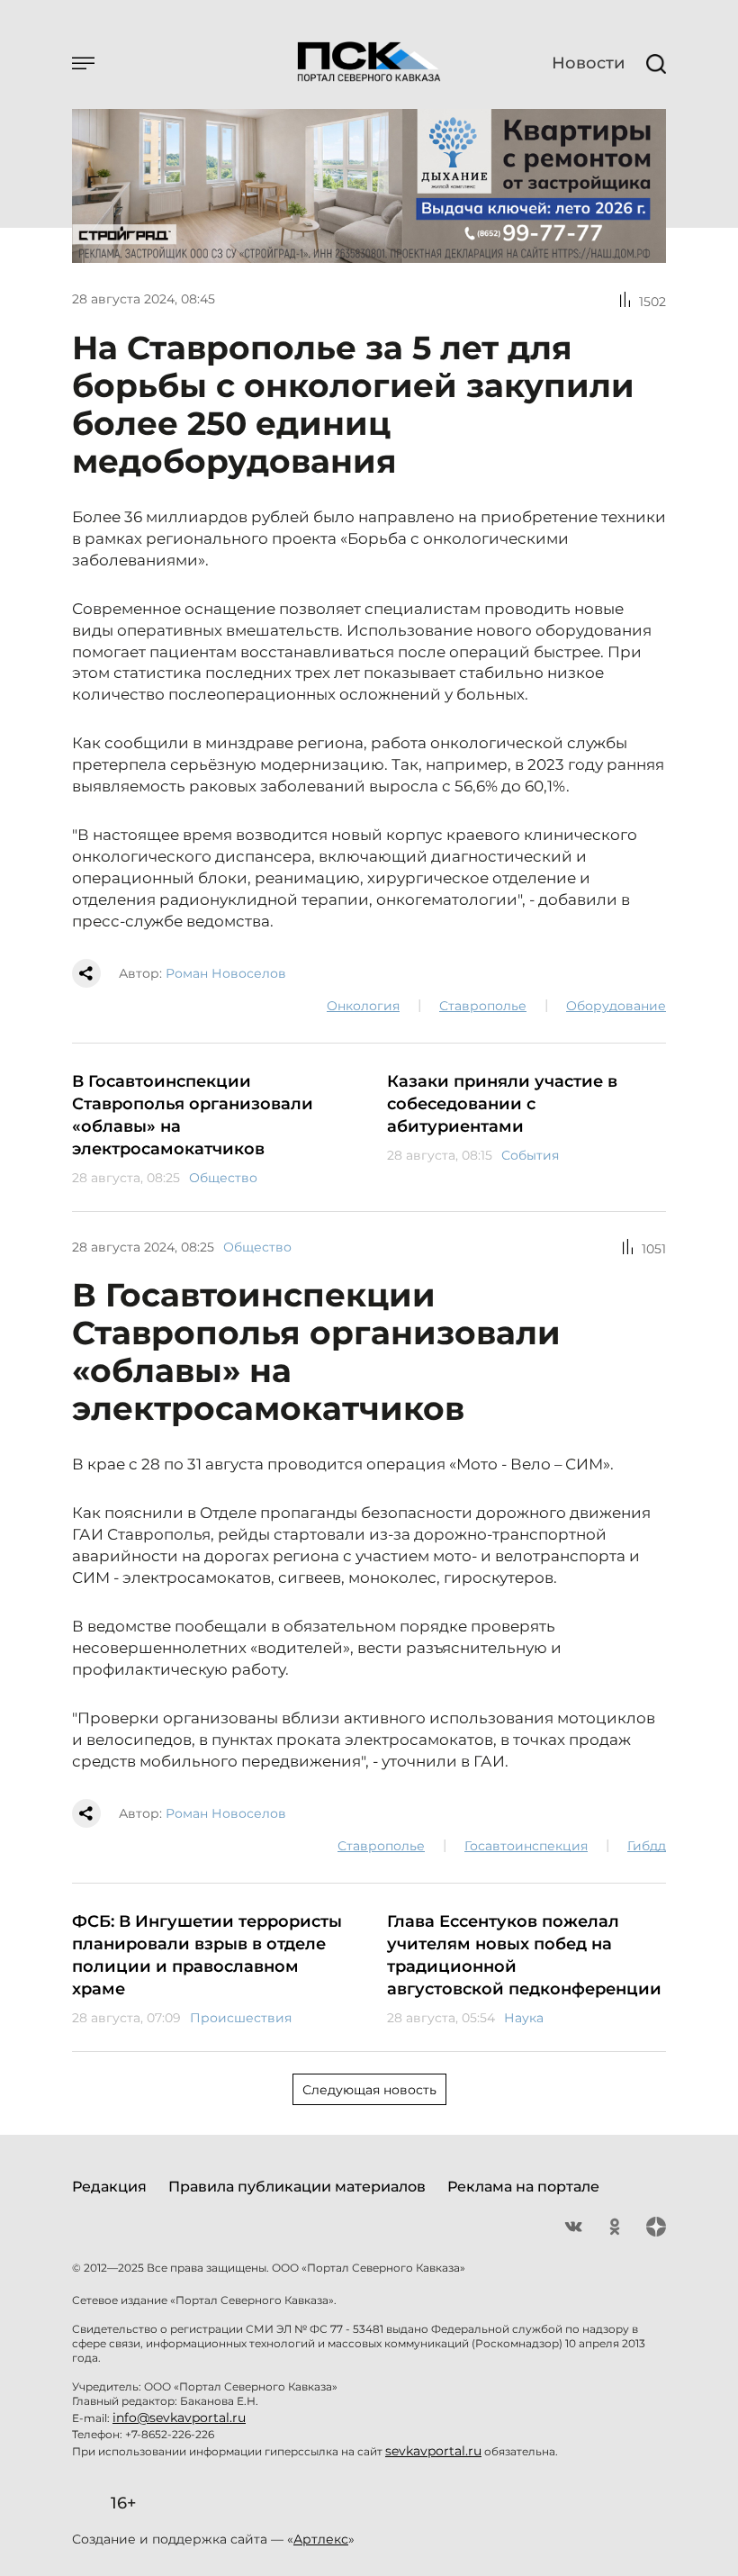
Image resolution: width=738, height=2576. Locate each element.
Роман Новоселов (226, 973)
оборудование (616, 1006)
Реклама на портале (523, 2187)
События (530, 1155)
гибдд (647, 1846)
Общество (223, 1178)
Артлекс (321, 2539)
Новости (588, 63)
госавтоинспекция (526, 1846)
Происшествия (241, 2018)
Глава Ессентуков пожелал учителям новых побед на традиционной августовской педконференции (524, 1955)
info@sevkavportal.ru (179, 2418)
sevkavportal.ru (433, 2451)
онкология (363, 1006)
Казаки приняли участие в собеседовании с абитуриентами (502, 1104)
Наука (524, 2018)
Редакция (109, 2187)
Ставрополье (483, 1006)
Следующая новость (369, 2090)
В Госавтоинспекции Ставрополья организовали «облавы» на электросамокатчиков (193, 1115)
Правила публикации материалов (297, 2187)
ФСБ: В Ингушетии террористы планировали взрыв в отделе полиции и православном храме (207, 1955)
